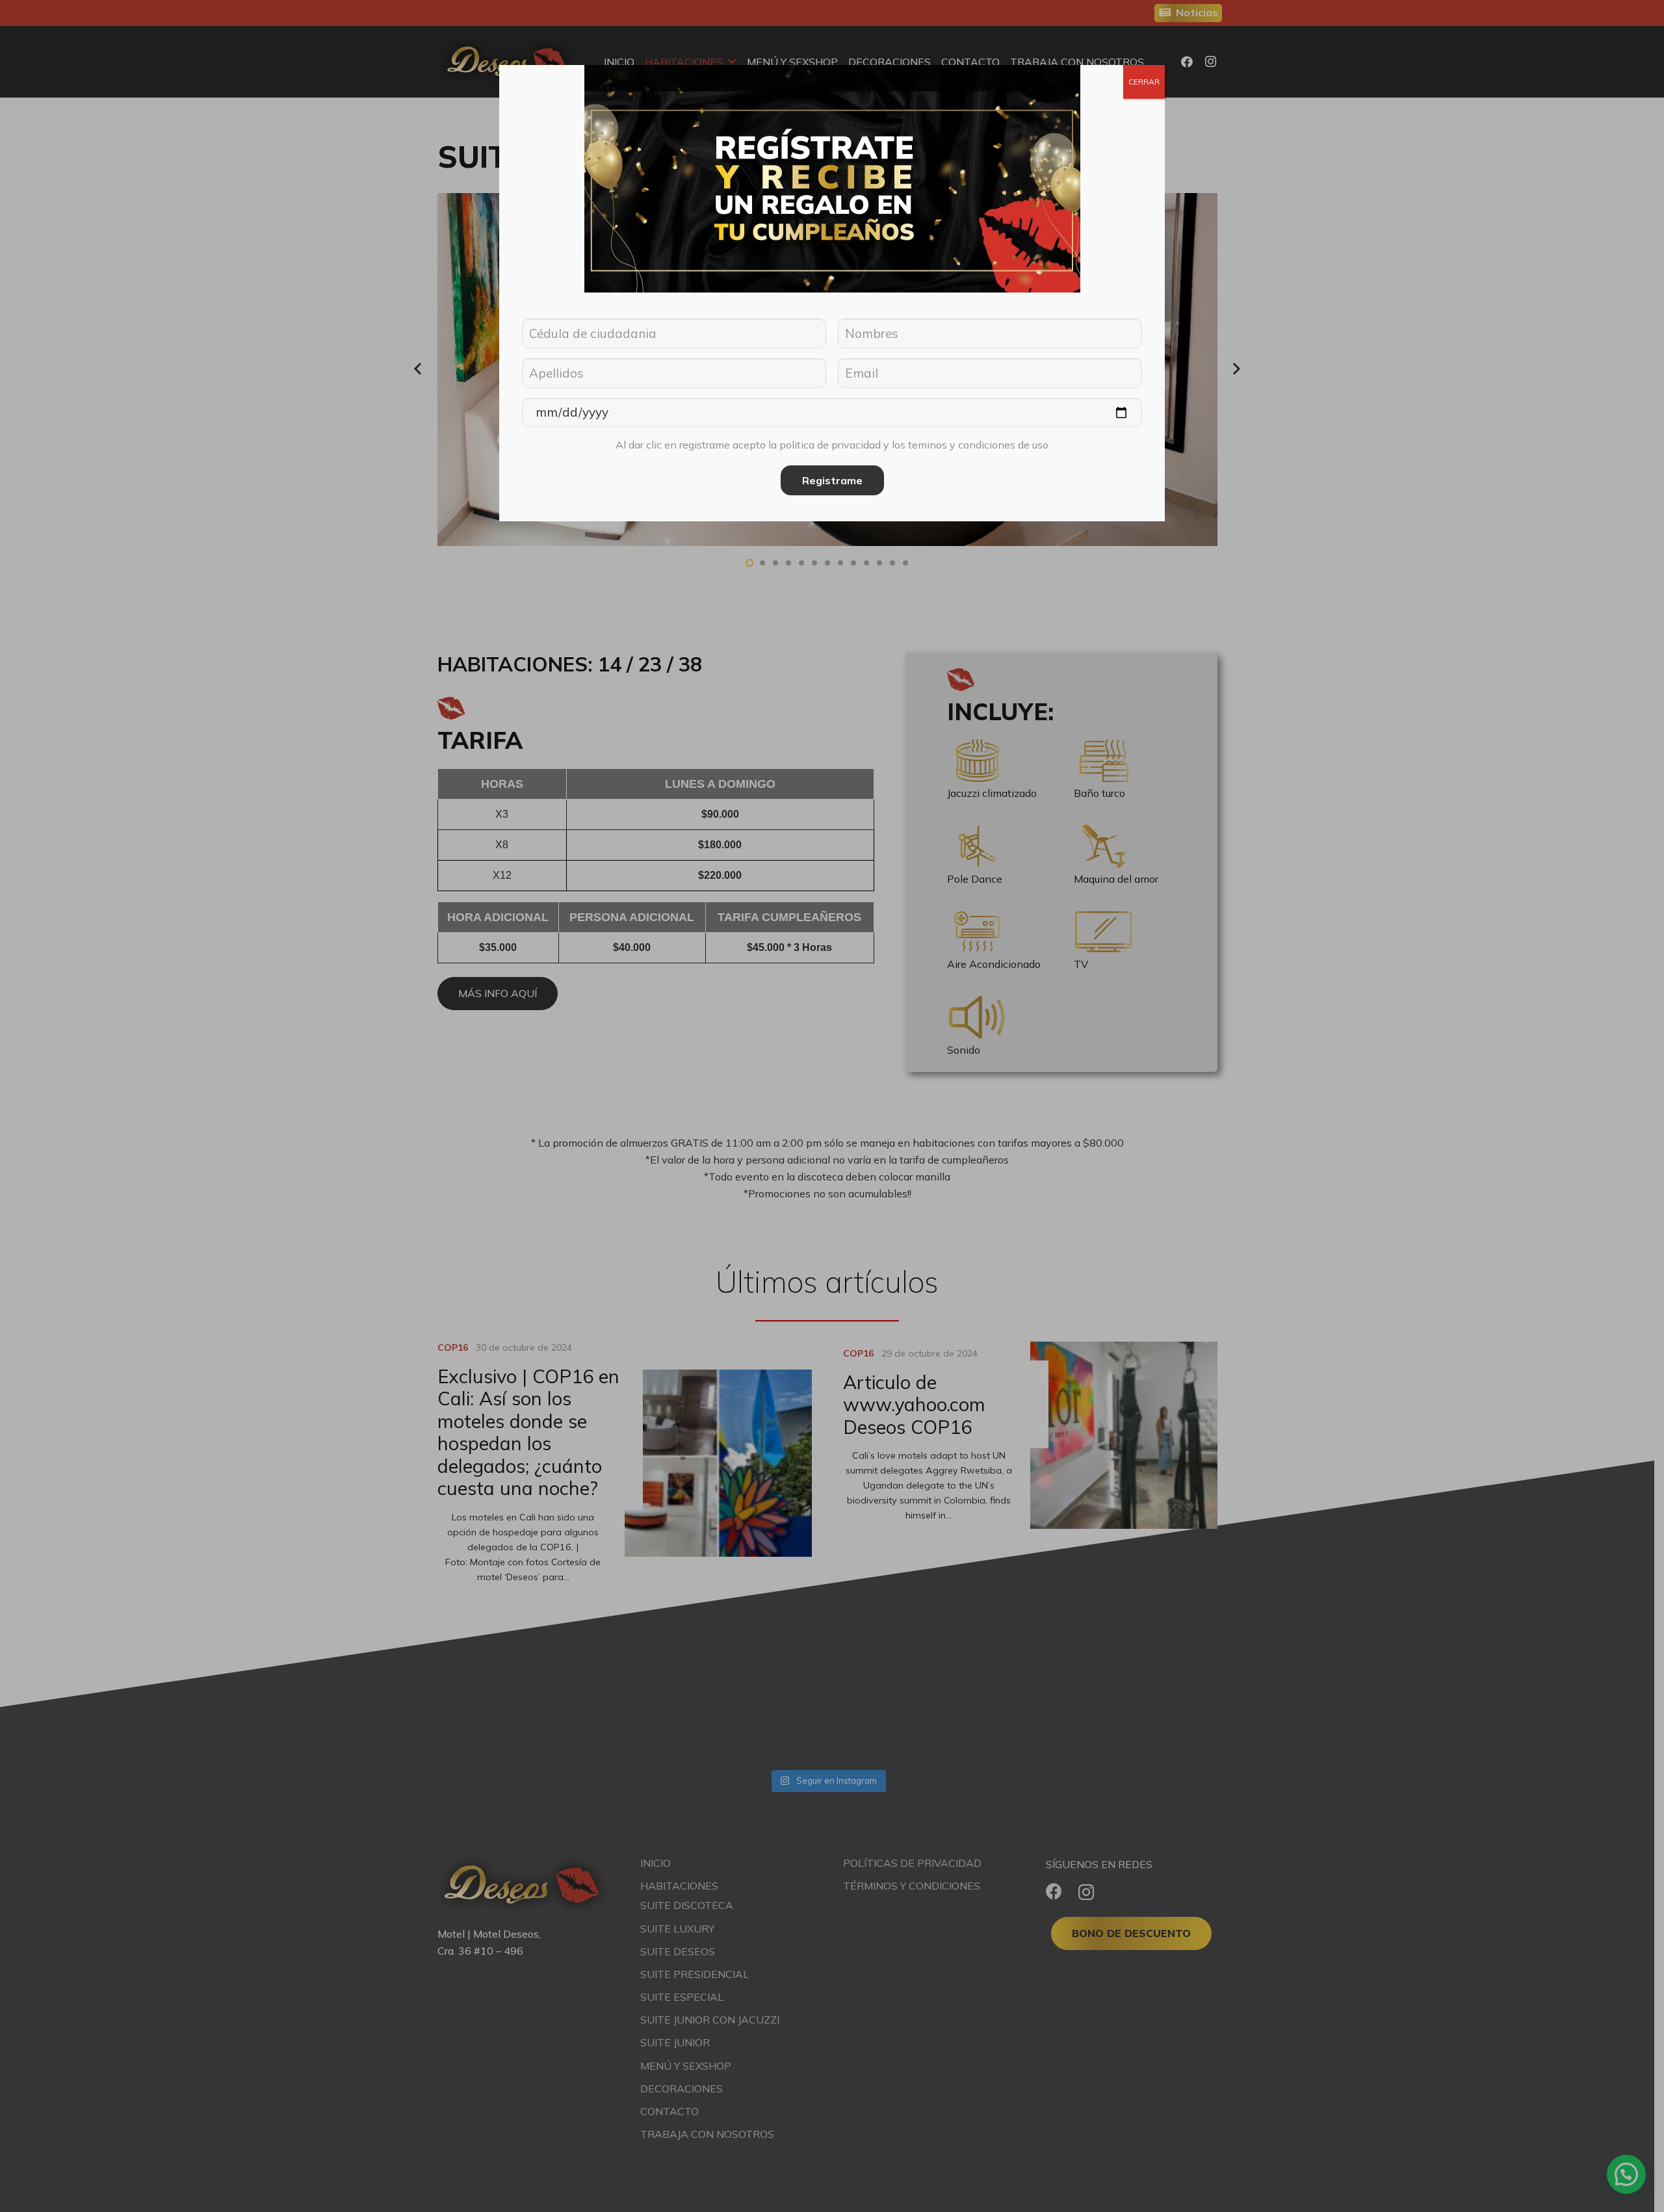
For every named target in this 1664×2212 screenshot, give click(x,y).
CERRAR (1144, 82)
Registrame (832, 480)
